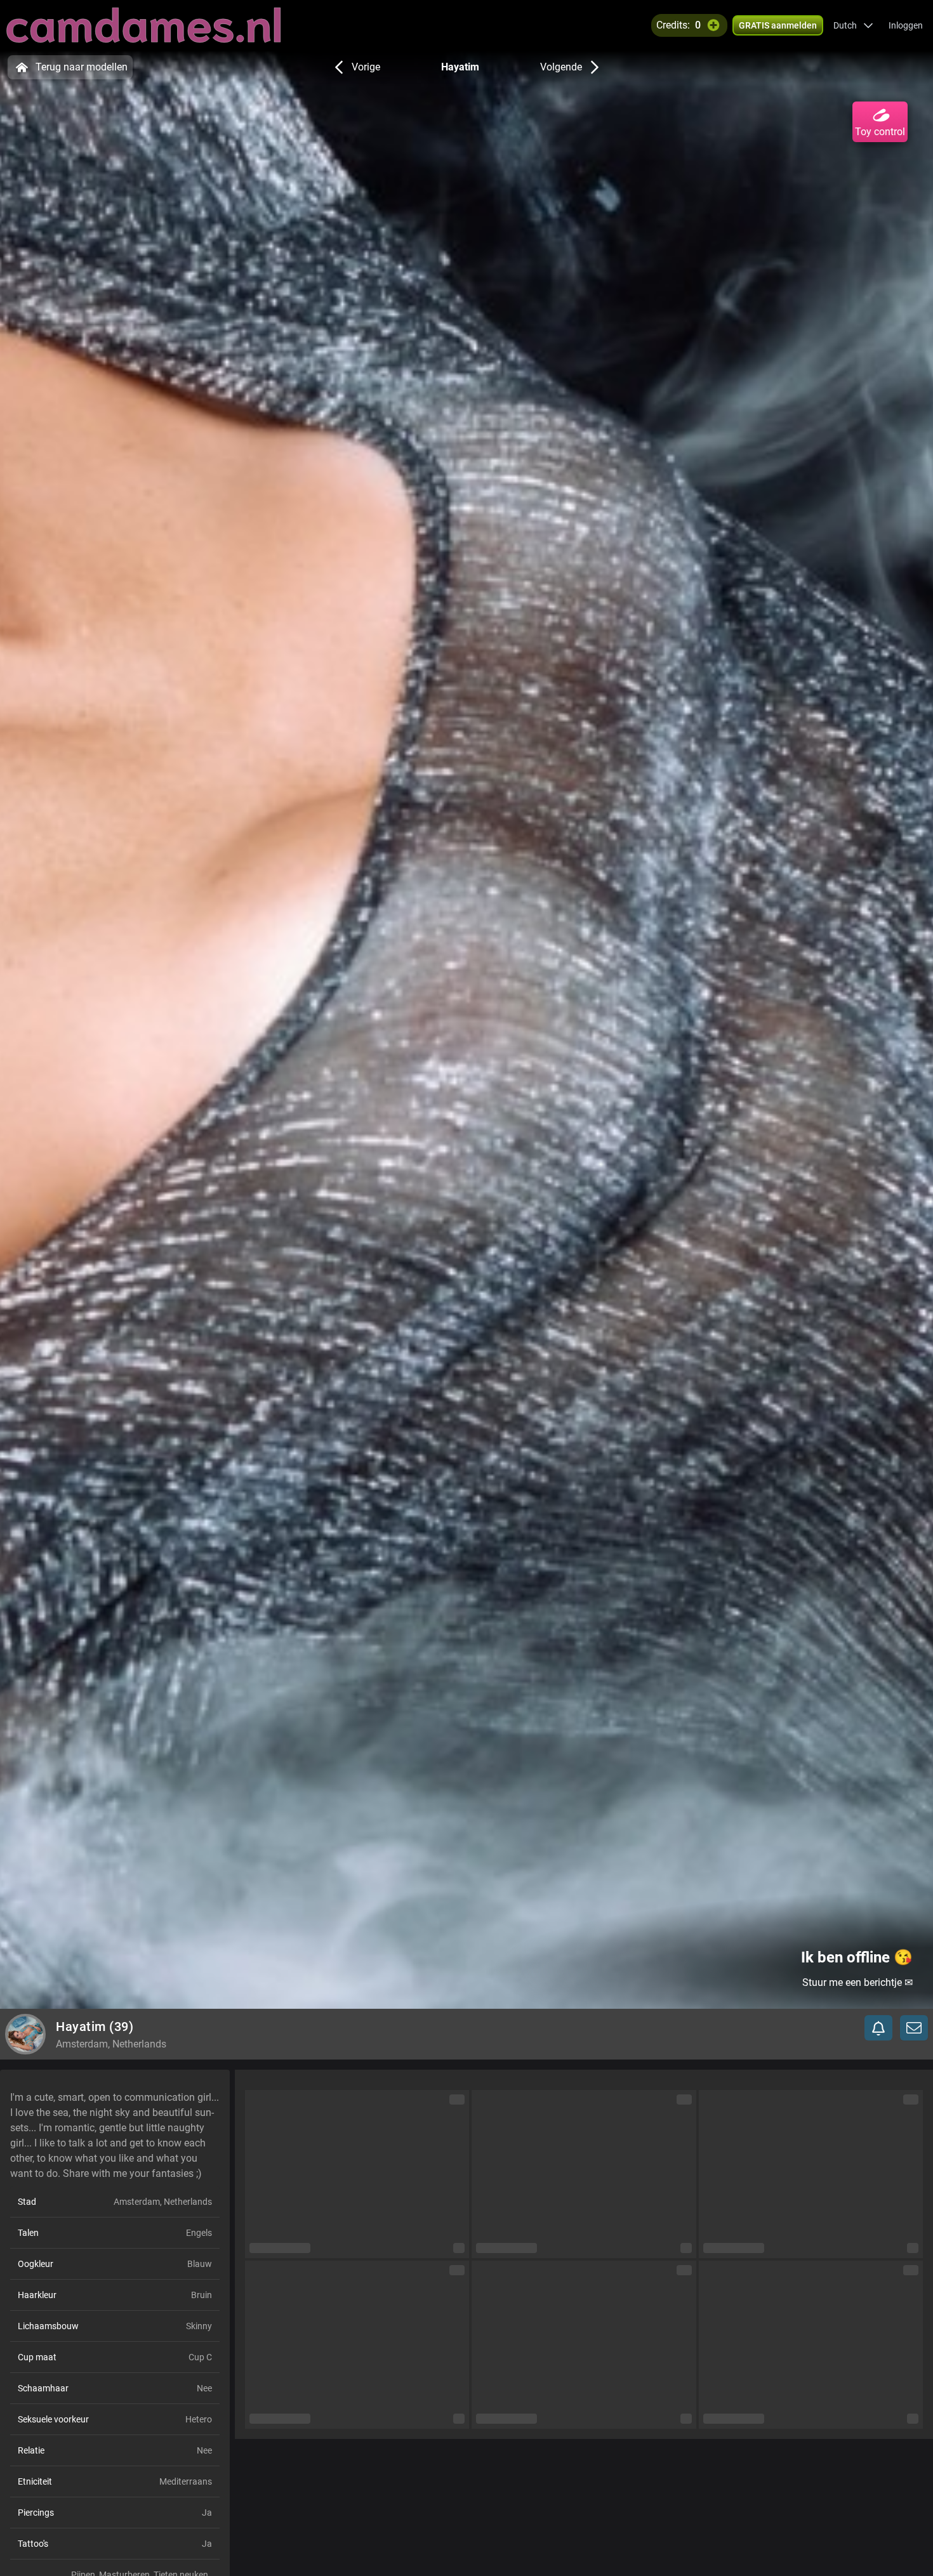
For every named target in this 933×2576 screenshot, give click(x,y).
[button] (853, 25)
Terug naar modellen (82, 67)
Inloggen (906, 25)
